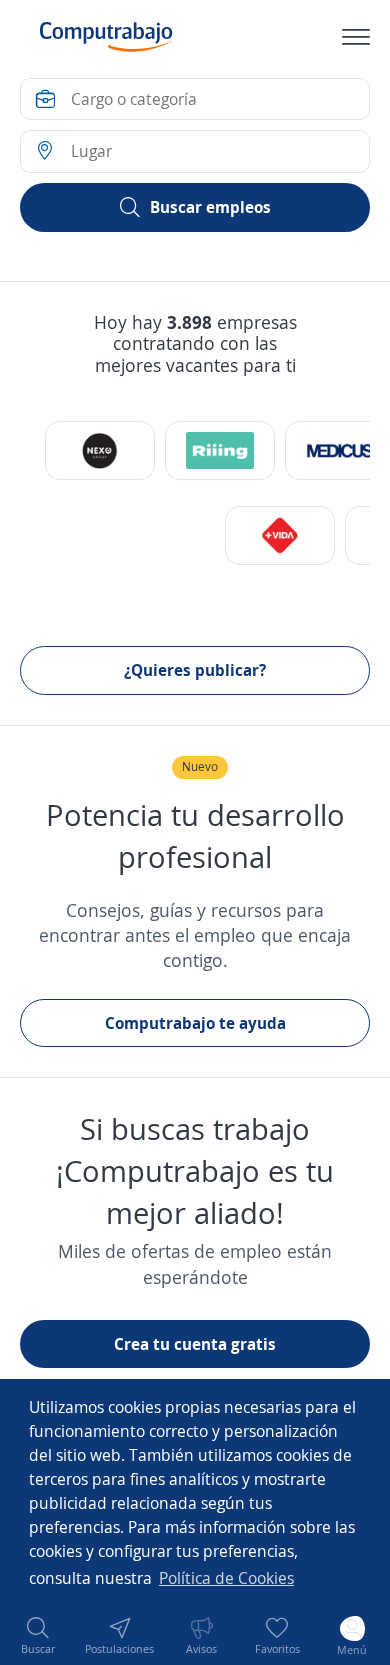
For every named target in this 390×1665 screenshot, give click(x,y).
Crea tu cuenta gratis (195, 1344)
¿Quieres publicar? (195, 670)
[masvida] (280, 535)
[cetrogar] (100, 450)
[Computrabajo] (106, 37)
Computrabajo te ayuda (195, 1023)
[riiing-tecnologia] (220, 450)
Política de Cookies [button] (226, 1578)
